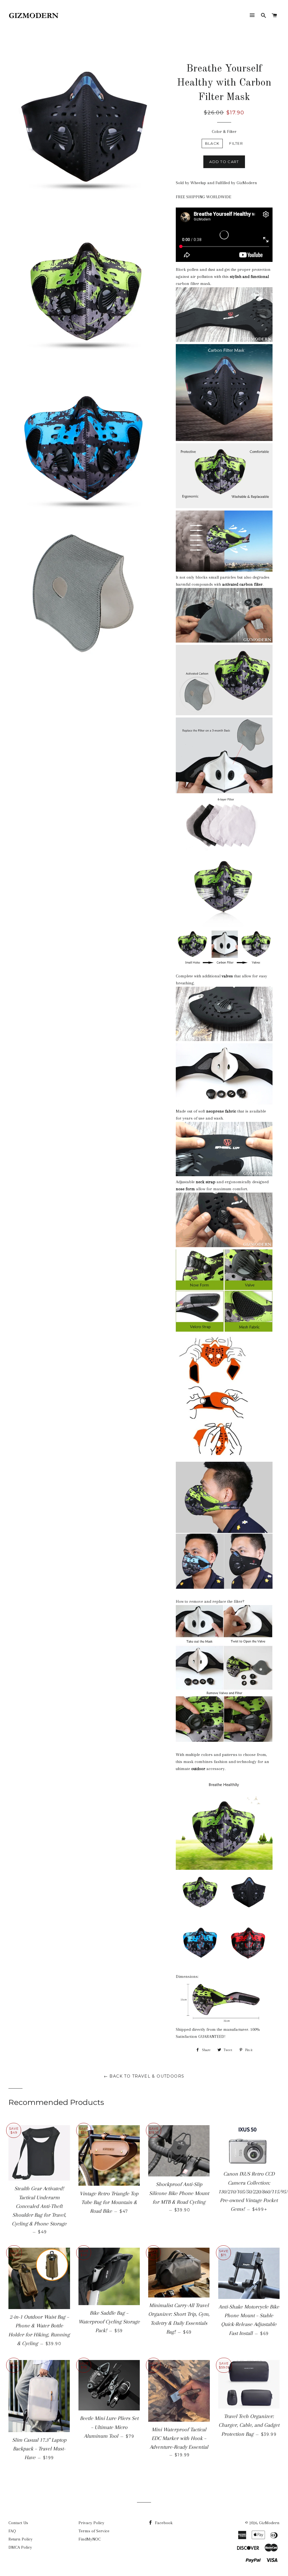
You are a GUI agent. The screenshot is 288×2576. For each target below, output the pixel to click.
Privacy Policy (91, 2523)
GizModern (269, 2523)
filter (236, 143)
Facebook (163, 2523)
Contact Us (18, 2523)
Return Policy (21, 2539)
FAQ (12, 2531)
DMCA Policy (20, 2547)
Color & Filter (224, 132)
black (212, 143)
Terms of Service (94, 2531)
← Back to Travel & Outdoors (144, 2076)
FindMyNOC (90, 2539)
